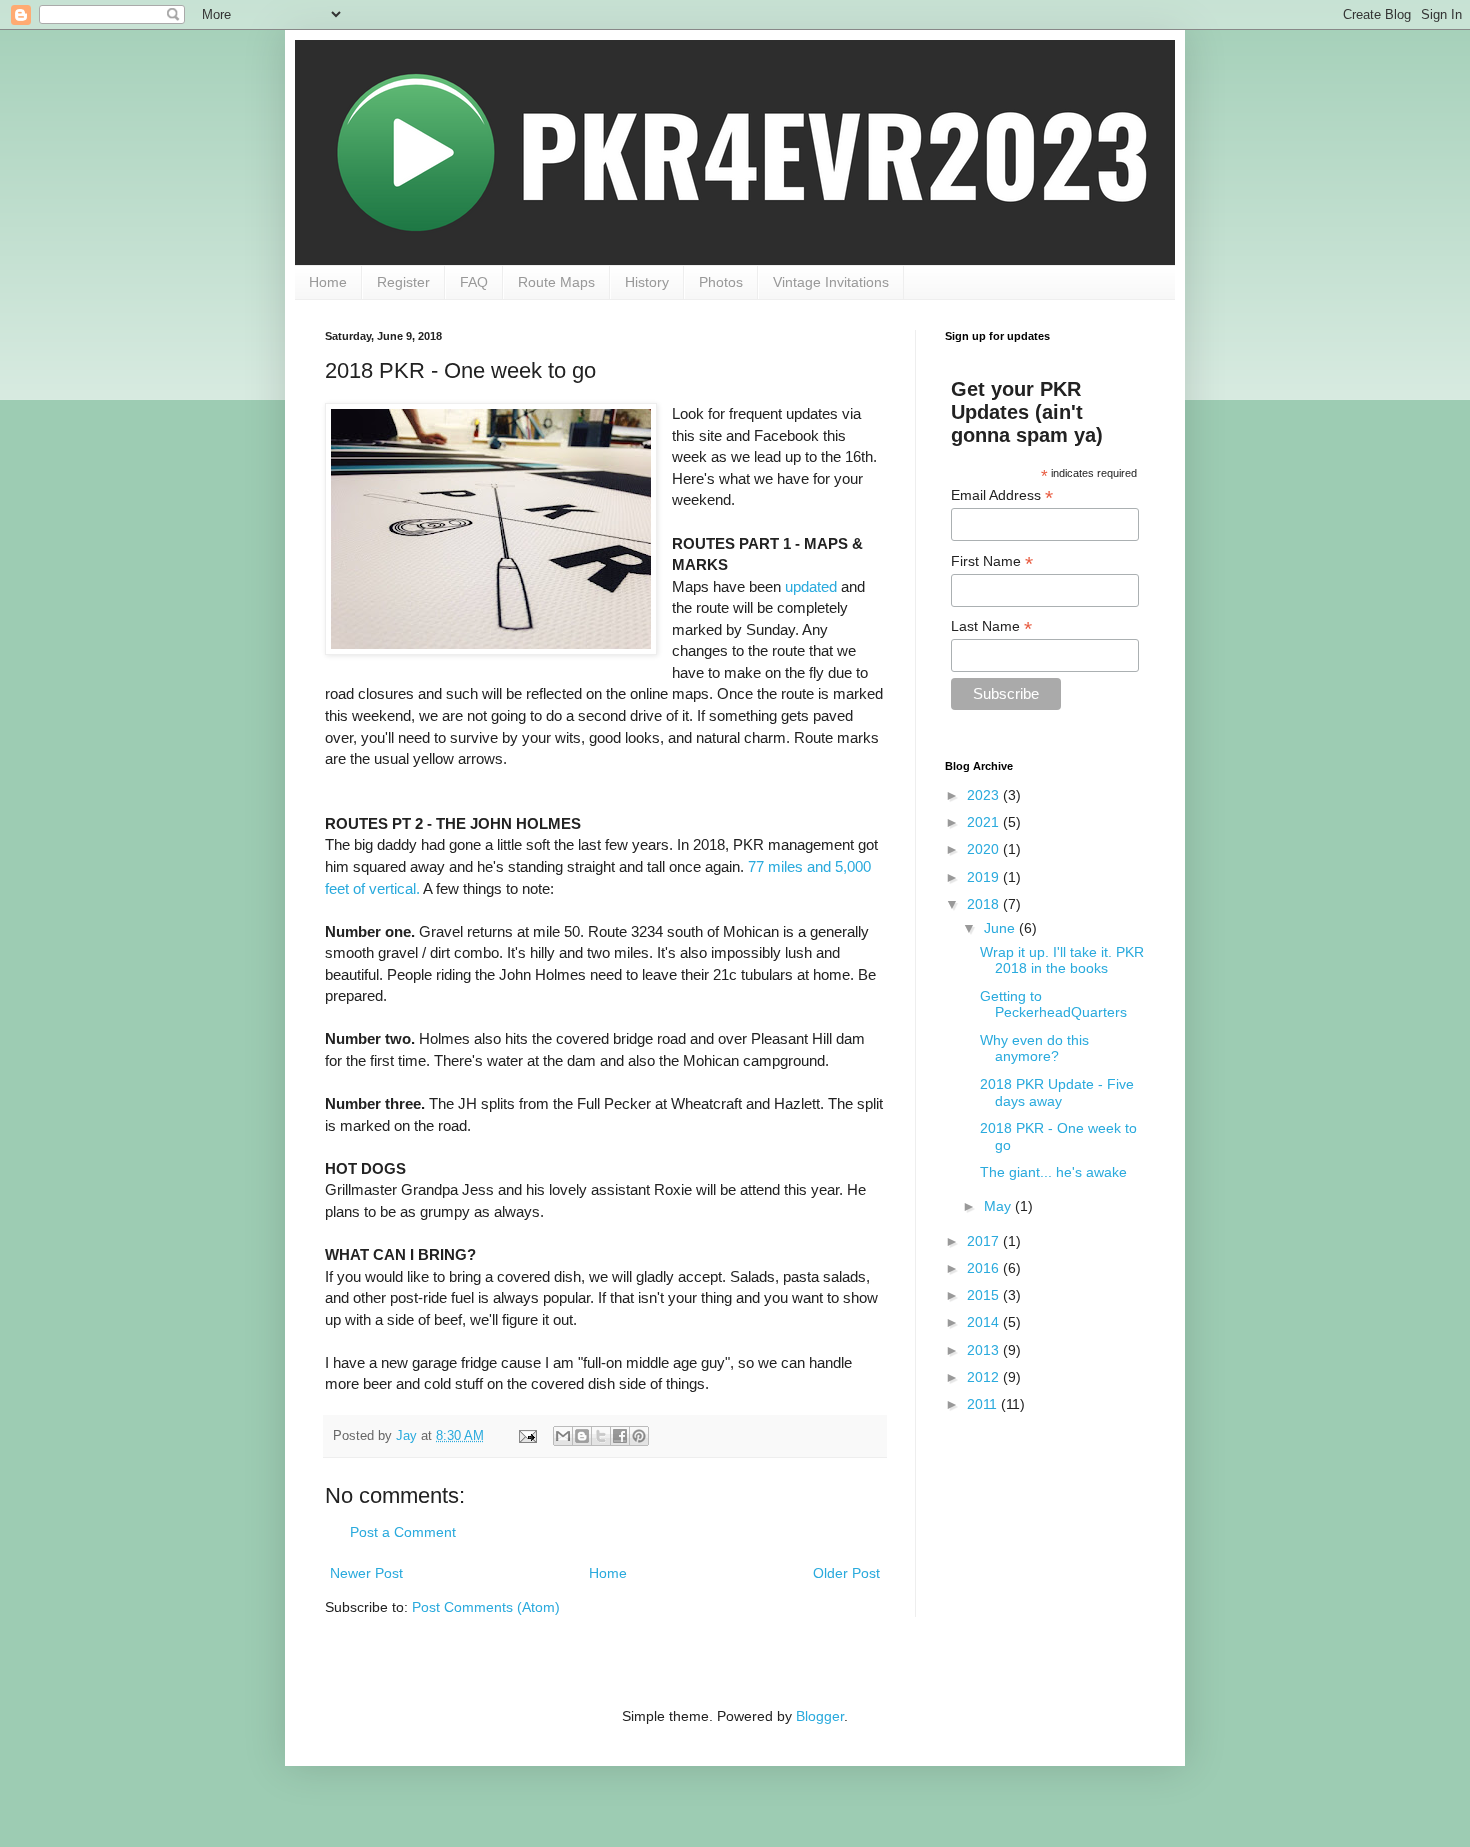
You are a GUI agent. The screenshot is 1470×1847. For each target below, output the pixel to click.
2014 (985, 1322)
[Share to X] (601, 1436)
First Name (992, 561)
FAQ (474, 282)
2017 (985, 1241)
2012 (985, 1377)
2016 (985, 1268)
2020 (985, 849)
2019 (985, 877)
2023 (985, 795)
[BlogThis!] (582, 1436)
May (999, 1206)
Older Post (846, 1573)
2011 (984, 1404)
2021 (985, 822)
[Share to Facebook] (620, 1436)
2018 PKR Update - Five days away (1057, 1092)
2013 (985, 1350)
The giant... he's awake (1053, 1172)
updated (811, 586)
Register (403, 282)
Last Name (991, 626)
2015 (985, 1295)
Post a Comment (403, 1532)
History (647, 282)
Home (328, 282)
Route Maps (556, 282)
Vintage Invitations (831, 282)
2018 (985, 904)
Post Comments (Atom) (486, 1607)
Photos (721, 282)
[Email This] (563, 1436)
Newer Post (366, 1573)
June (1001, 928)
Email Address (1002, 495)
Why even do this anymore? (1034, 1048)
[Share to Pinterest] (639, 1436)
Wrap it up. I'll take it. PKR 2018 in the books (1062, 960)
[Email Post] (527, 1436)
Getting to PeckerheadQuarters (1053, 1004)
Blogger (820, 1716)
